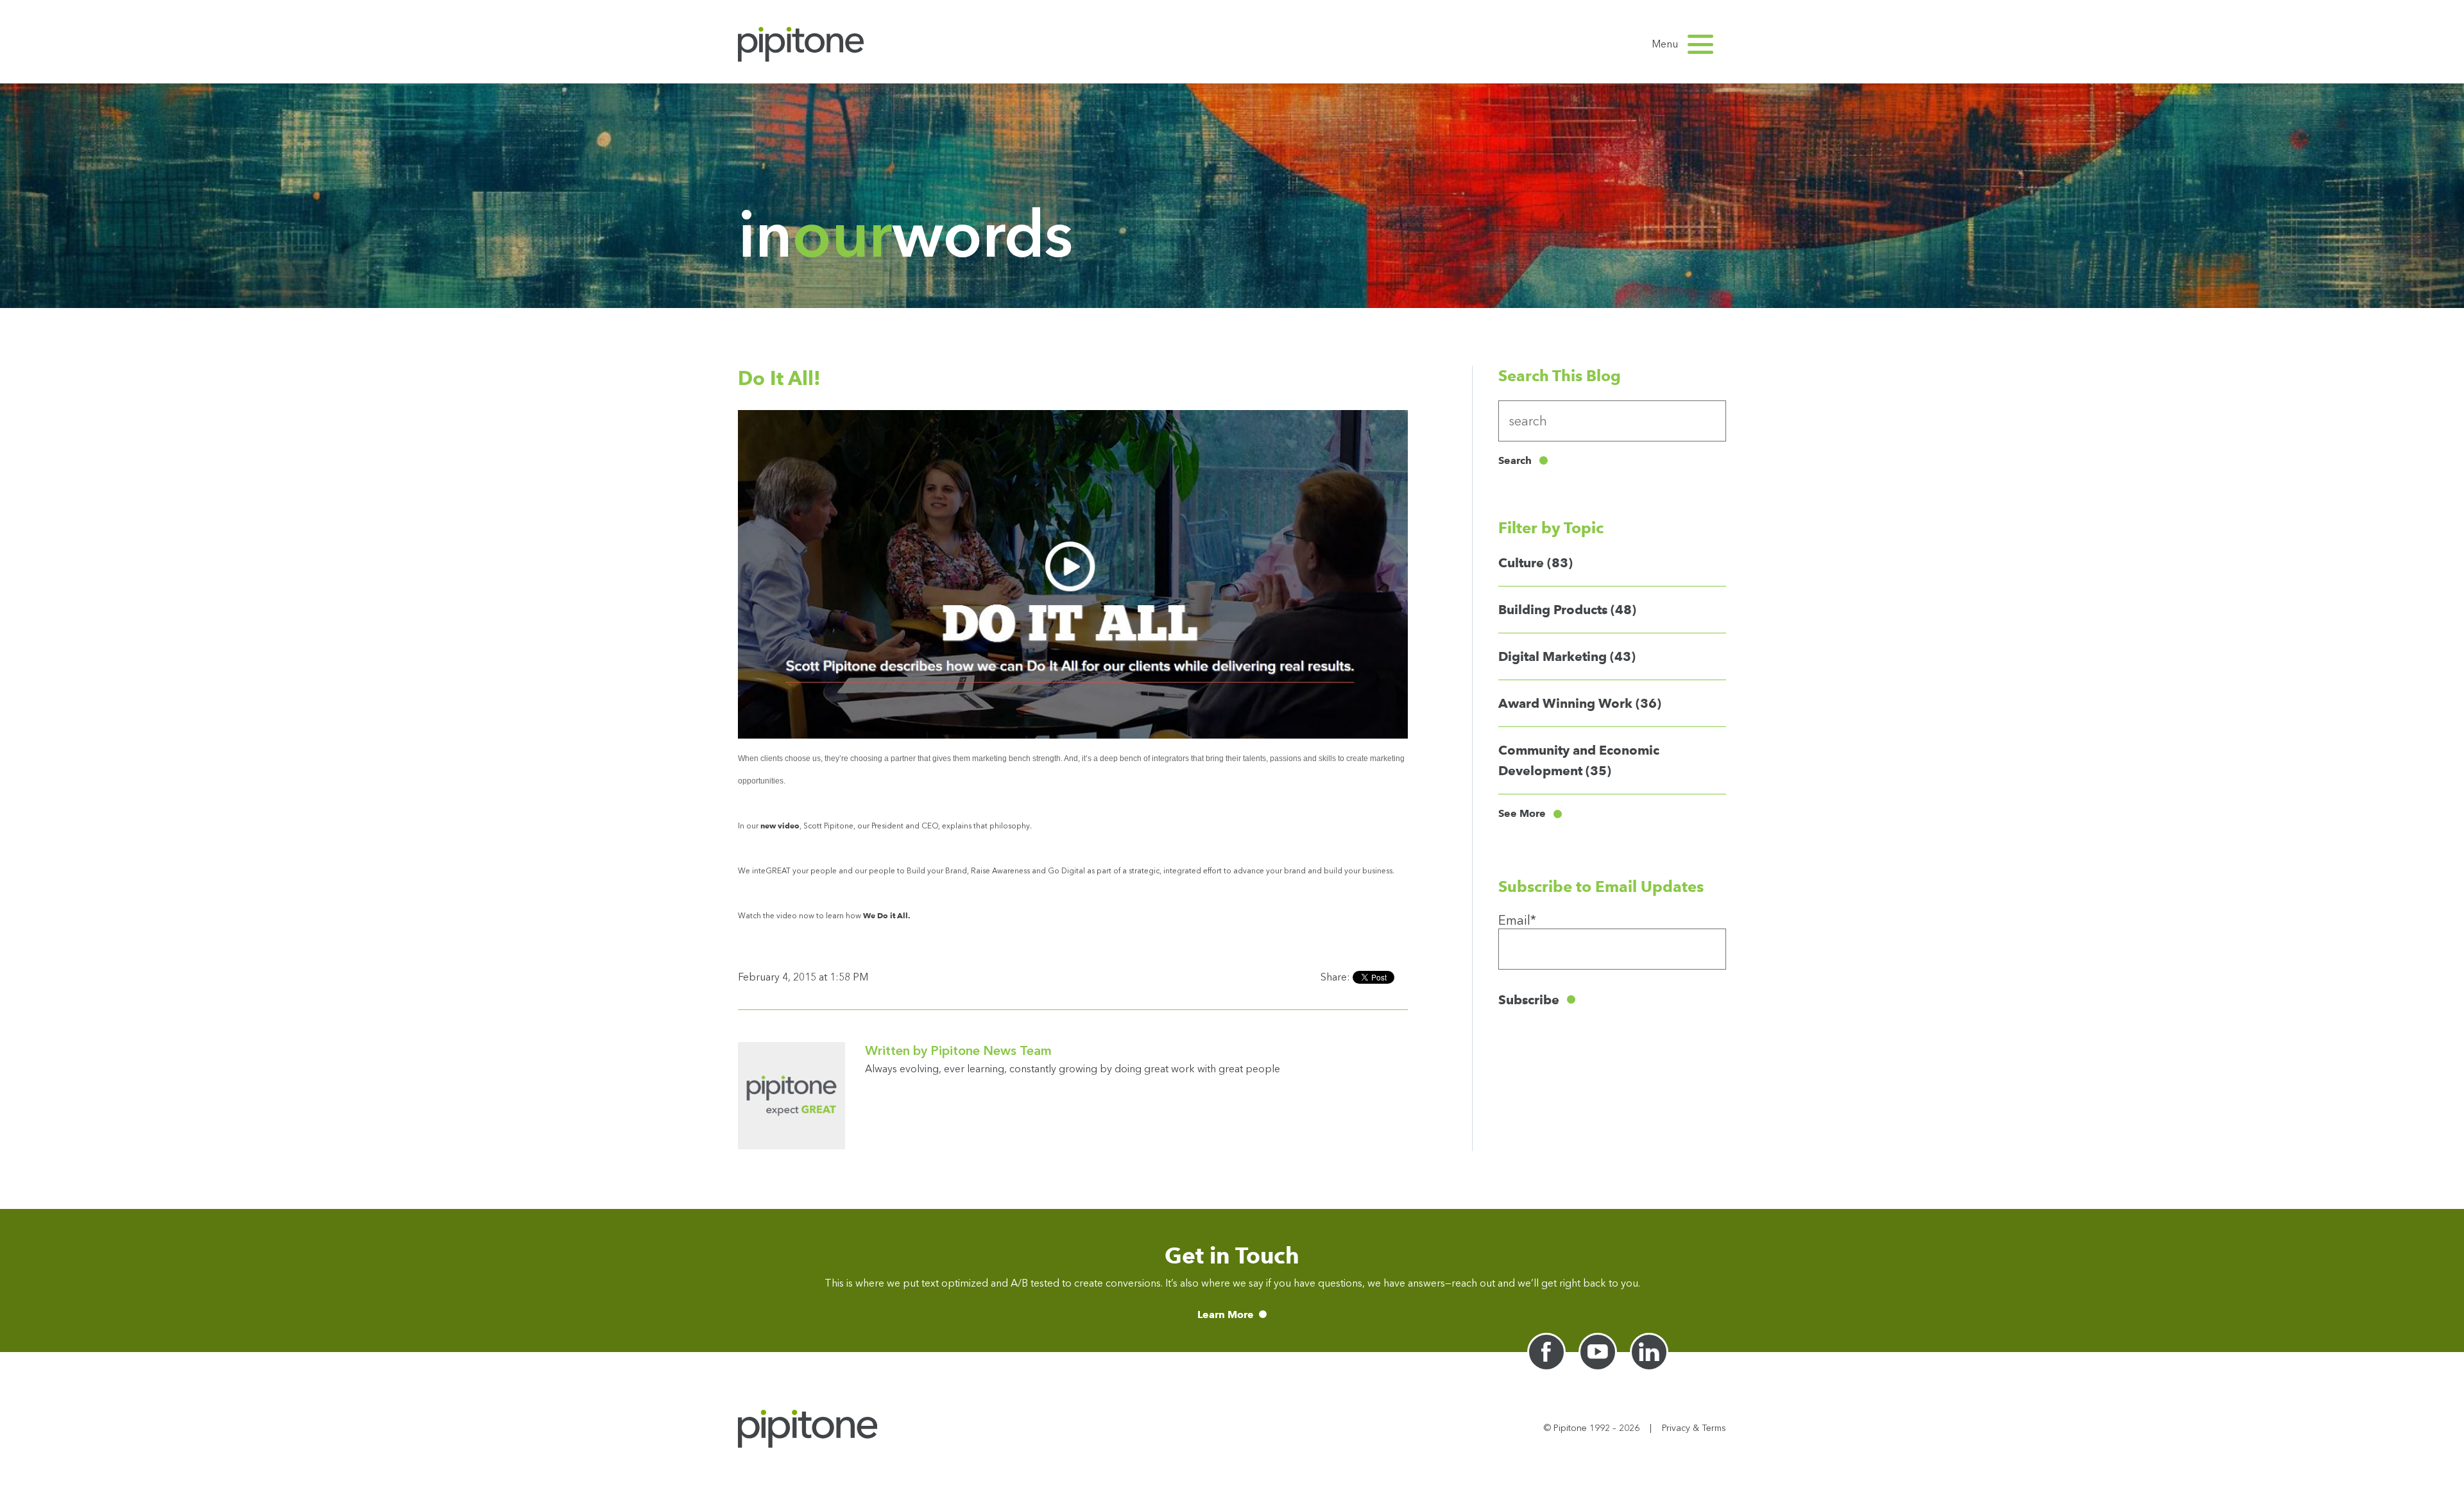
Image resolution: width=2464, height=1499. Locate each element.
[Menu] (1700, 44)
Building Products (1567, 610)
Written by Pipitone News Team (958, 1050)
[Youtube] (1598, 1352)
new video (780, 826)
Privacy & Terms (1694, 1428)
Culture (1536, 563)
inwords (905, 234)
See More (1522, 814)
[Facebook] (1546, 1352)
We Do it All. (887, 915)
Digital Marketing (1567, 656)
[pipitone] (801, 44)
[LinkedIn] (1649, 1352)
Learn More (1226, 1315)
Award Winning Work (1580, 703)
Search (1515, 460)
